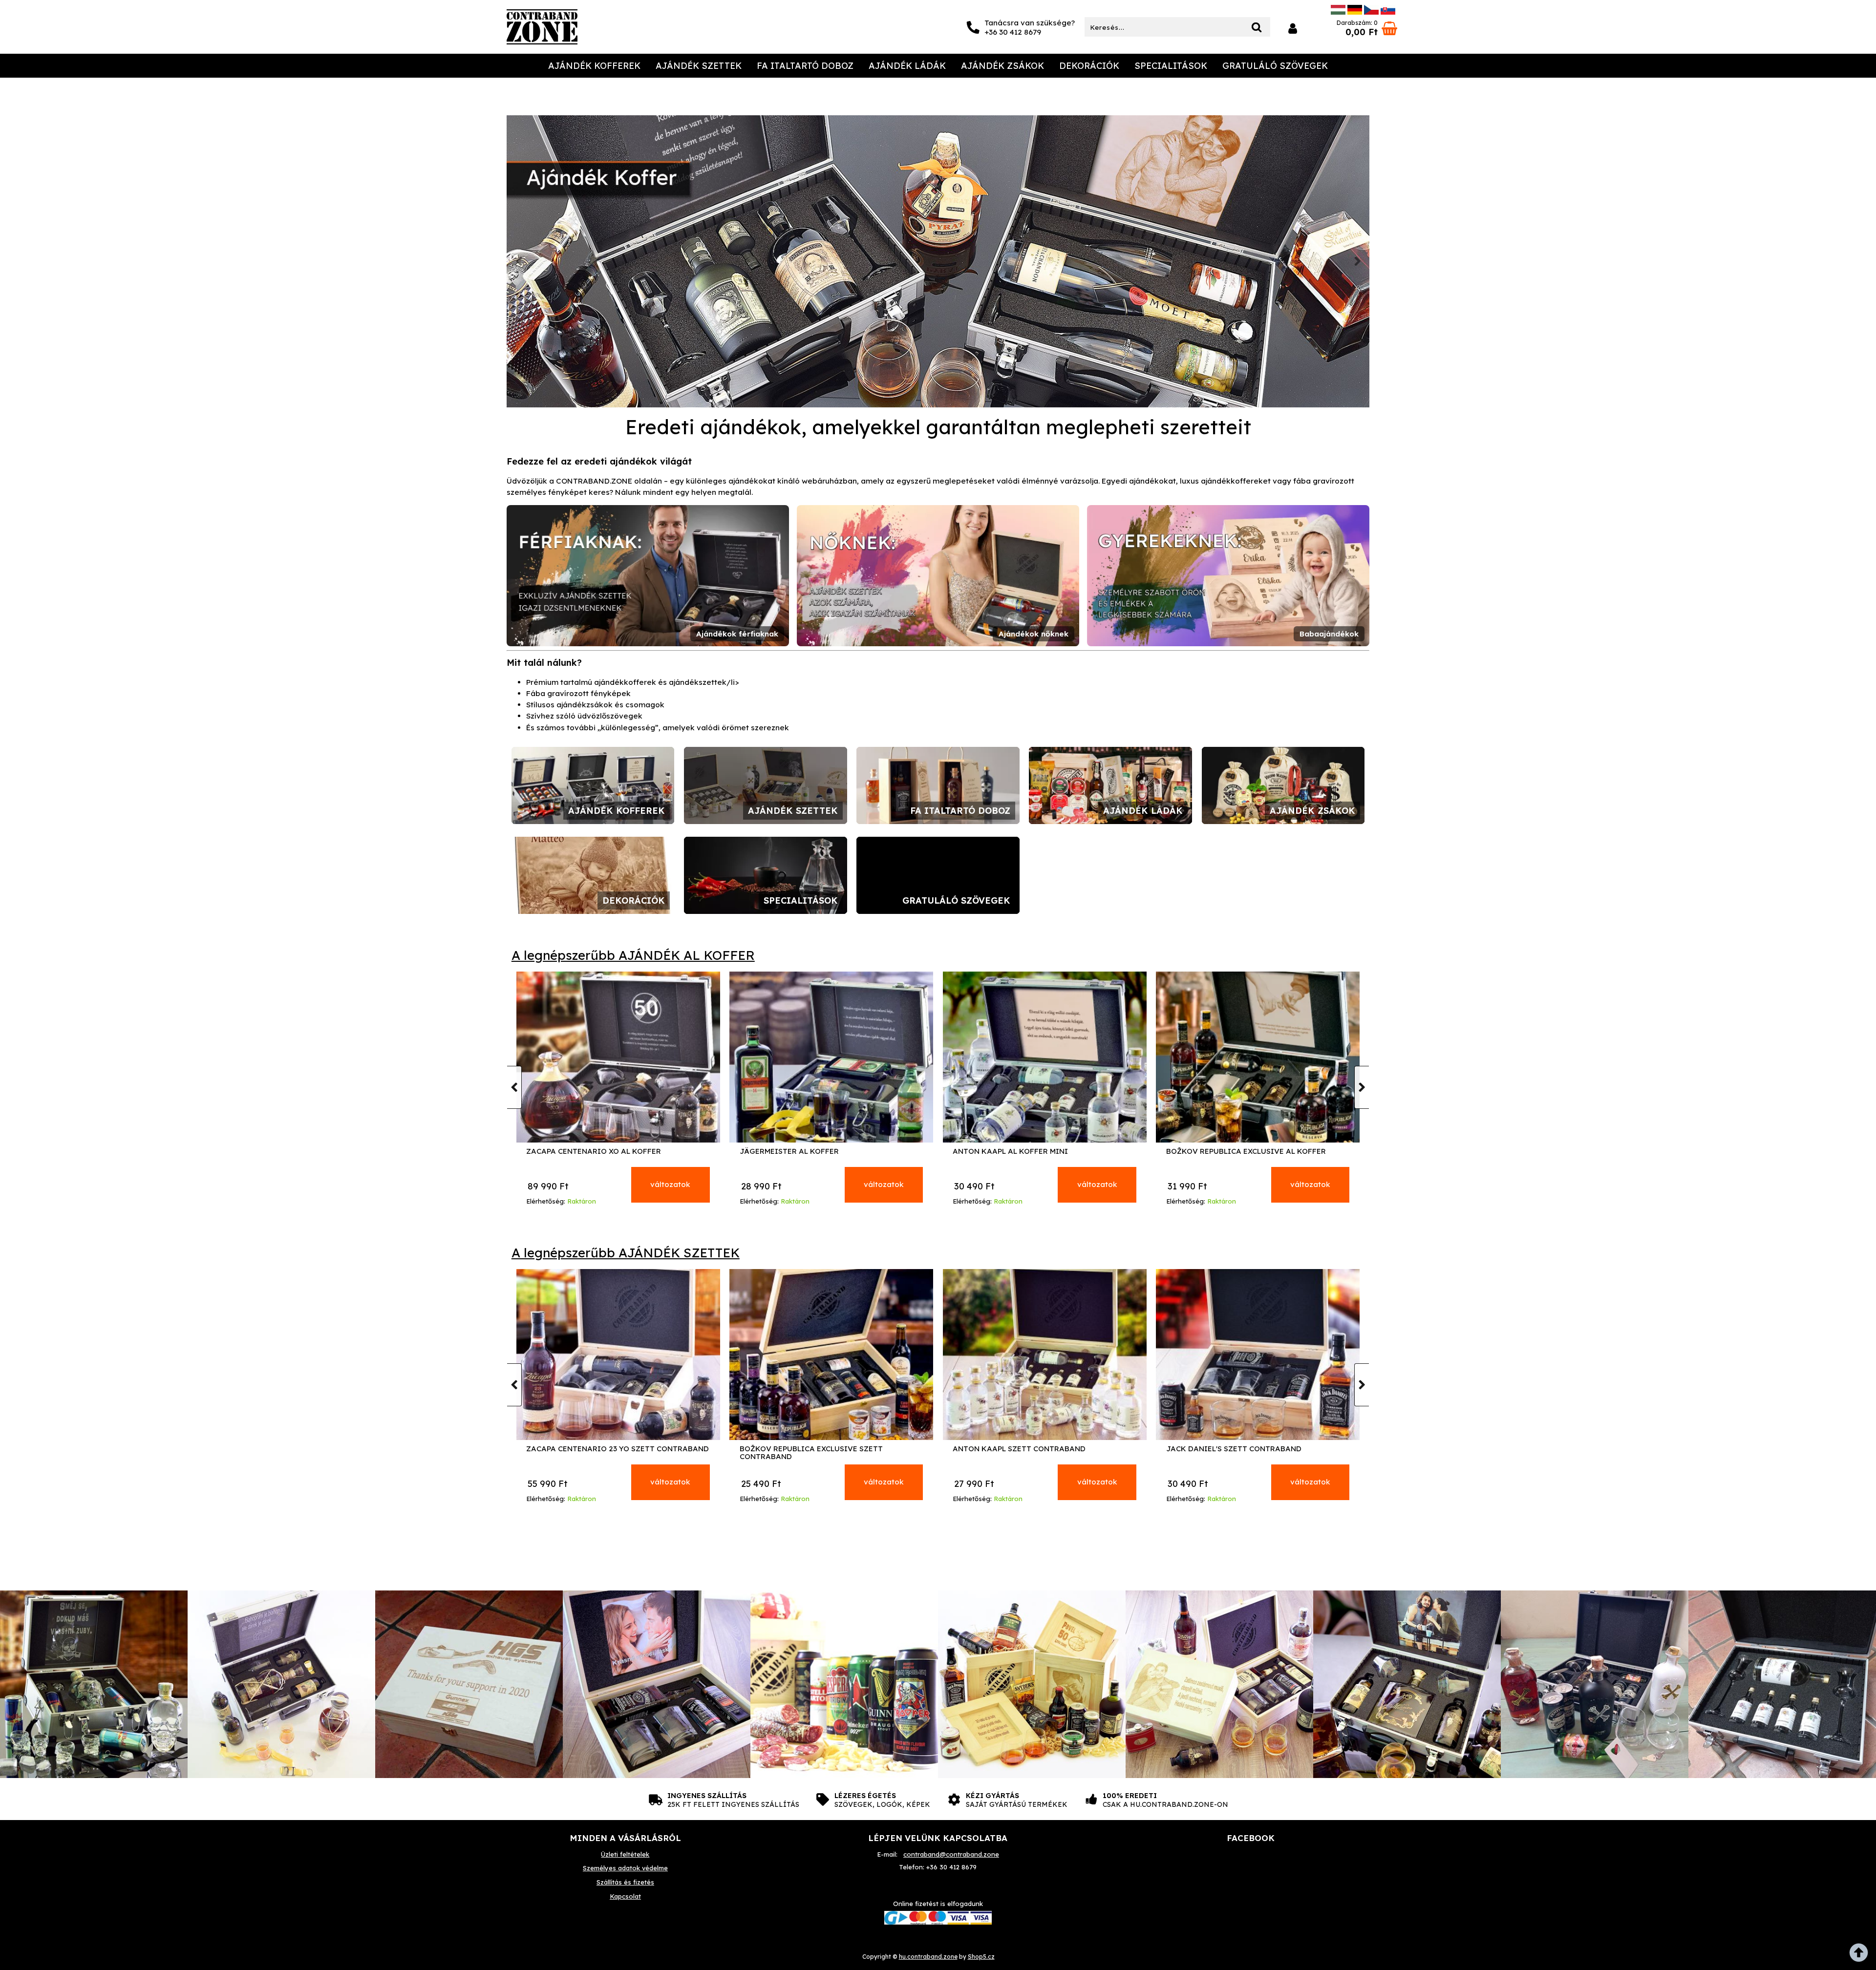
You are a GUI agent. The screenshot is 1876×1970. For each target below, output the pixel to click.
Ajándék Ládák (907, 66)
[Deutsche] (1355, 12)
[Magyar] (1338, 12)
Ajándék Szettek (699, 66)
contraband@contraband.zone (951, 1854)
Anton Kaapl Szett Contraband (1233, 1449)
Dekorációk (1089, 66)
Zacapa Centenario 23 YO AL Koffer (599, 1152)
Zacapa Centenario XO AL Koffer (807, 1152)
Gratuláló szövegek (1275, 66)
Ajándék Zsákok (1002, 66)
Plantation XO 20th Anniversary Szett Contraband (607, 1453)
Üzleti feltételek (625, 1854)
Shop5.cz (981, 1957)
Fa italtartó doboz (805, 66)
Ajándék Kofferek (594, 66)
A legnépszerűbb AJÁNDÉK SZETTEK (626, 1253)
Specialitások (1171, 66)
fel (1861, 1955)
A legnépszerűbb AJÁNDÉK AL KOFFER (633, 955)
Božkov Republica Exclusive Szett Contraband (1024, 1453)
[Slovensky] (1388, 12)
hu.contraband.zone (928, 1957)
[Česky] (1371, 12)
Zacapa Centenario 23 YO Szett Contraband (831, 1449)
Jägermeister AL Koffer (1002, 1152)
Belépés (1293, 29)
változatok (670, 1184)
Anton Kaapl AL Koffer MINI (1224, 1152)
